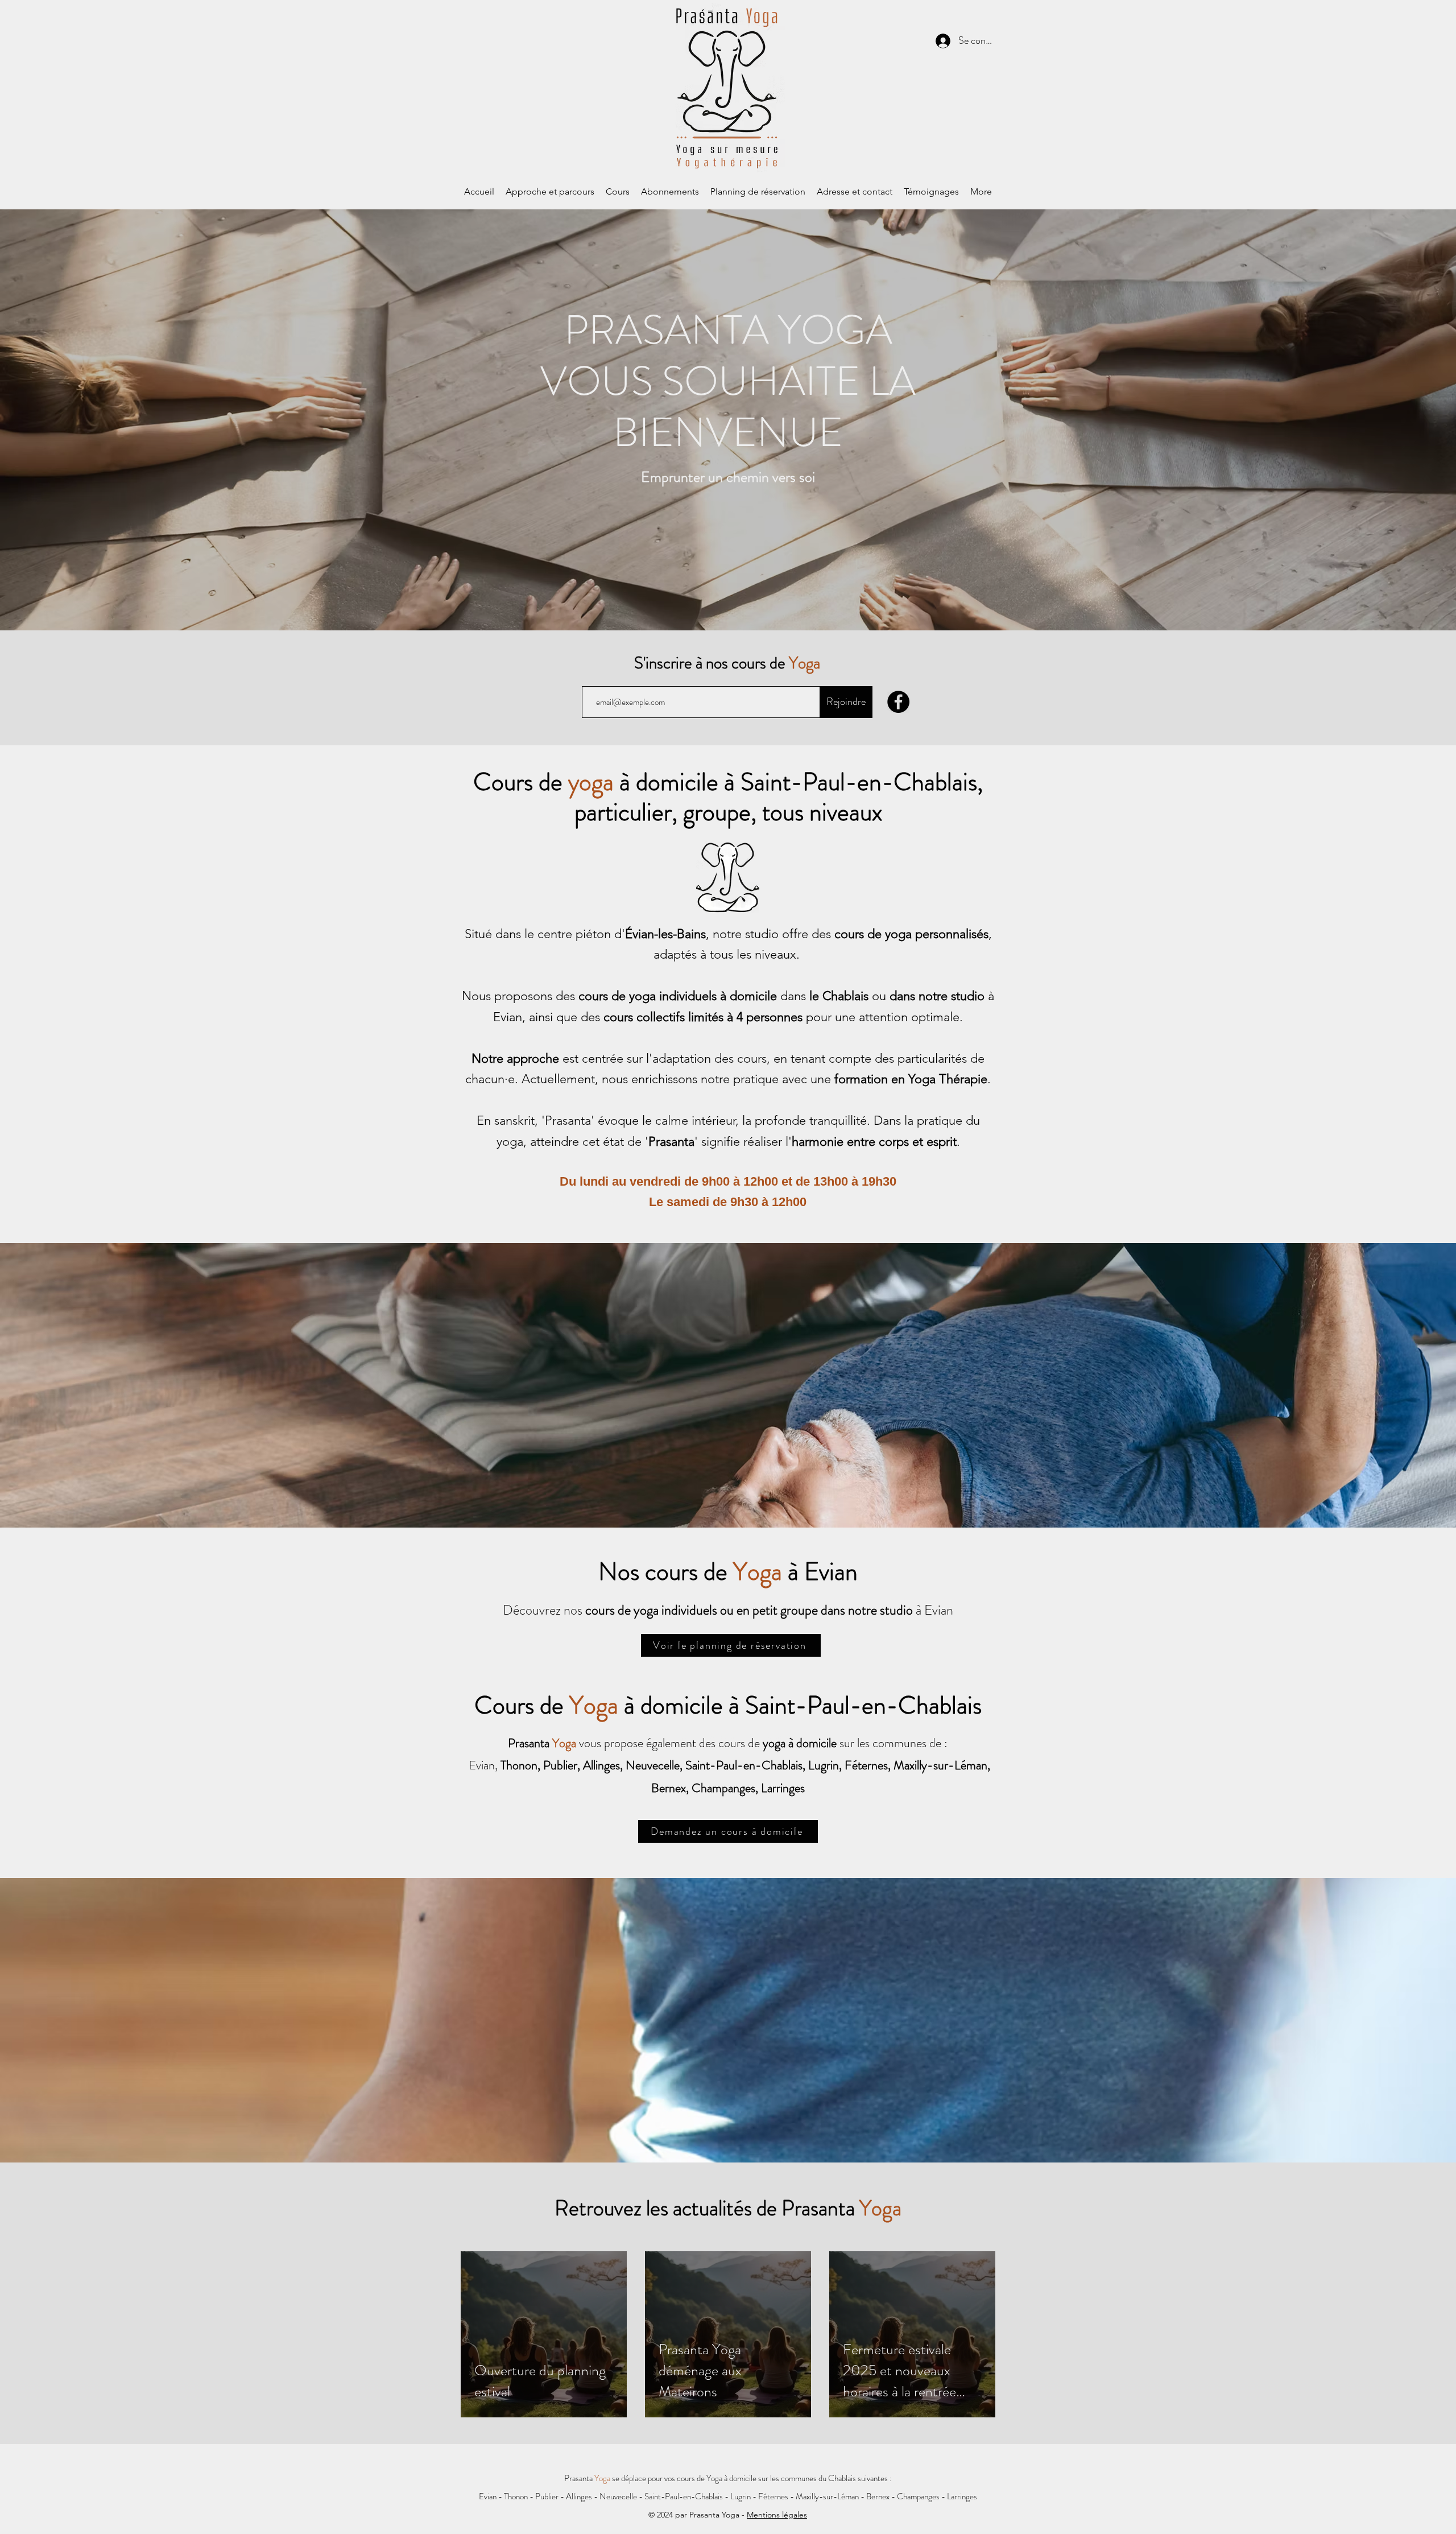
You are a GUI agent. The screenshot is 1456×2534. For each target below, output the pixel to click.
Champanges (918, 2496)
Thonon (516, 2496)
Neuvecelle (618, 2496)
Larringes (962, 2496)
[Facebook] (898, 702)
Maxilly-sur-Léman (827, 2496)
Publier (547, 2496)
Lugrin (741, 2496)
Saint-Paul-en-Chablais (684, 2496)
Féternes (773, 2496)
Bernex (878, 2496)
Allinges (579, 2496)
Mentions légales (777, 2515)
